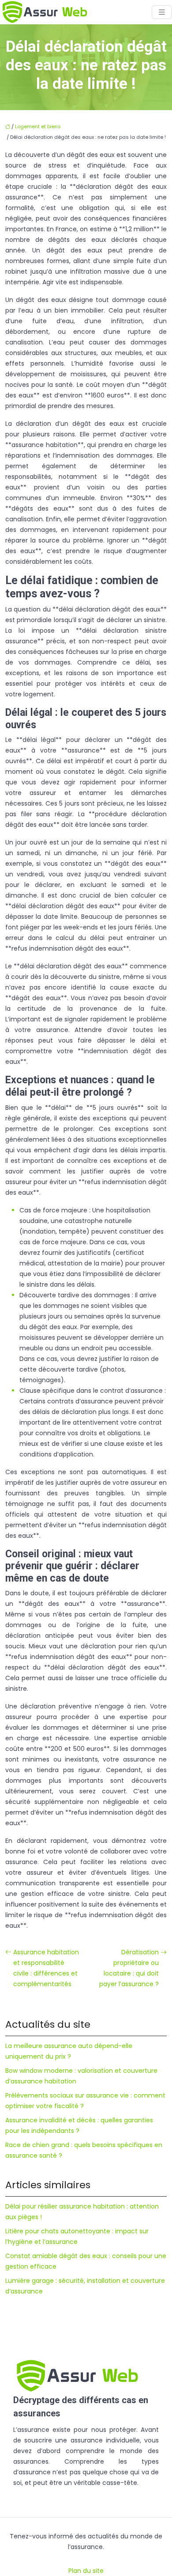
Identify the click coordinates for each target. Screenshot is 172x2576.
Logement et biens (38, 126)
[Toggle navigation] (162, 12)
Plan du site (86, 2571)
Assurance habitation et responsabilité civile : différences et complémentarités (46, 1968)
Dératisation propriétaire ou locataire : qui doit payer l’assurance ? (129, 1968)
